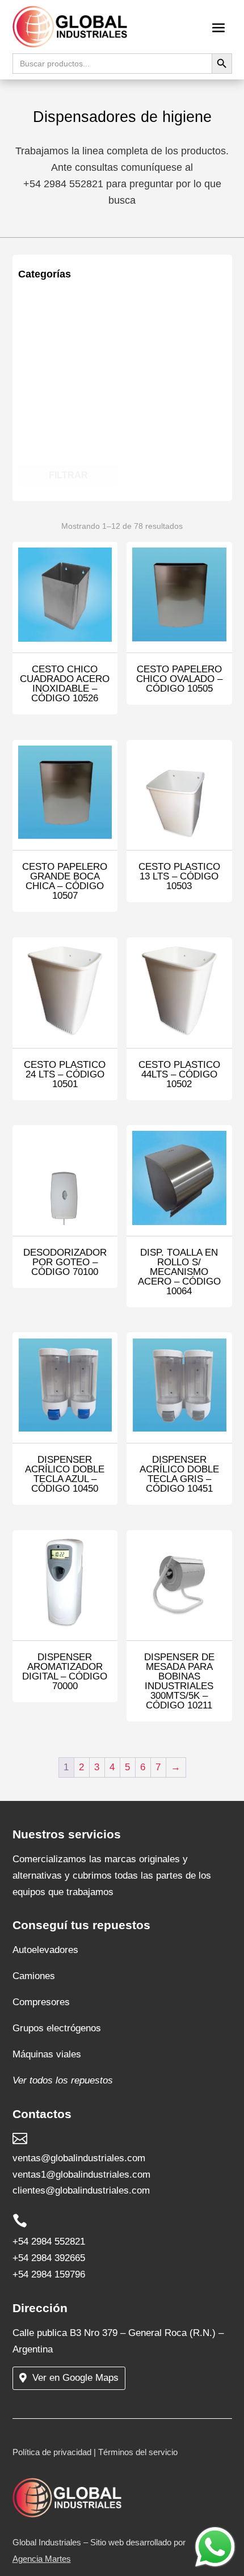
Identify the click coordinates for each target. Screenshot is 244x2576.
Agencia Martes (42, 2559)
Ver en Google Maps (75, 2378)
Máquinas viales (47, 2054)
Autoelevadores (45, 1950)
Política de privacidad (52, 2452)
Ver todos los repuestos (63, 2080)
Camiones (34, 1976)
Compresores (41, 2002)
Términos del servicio (138, 2452)
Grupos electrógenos (57, 2028)
